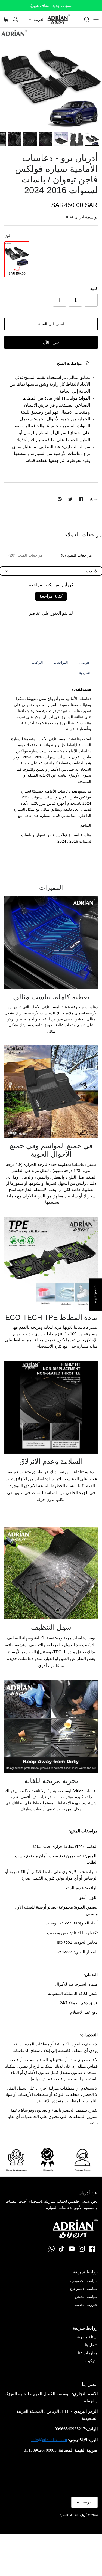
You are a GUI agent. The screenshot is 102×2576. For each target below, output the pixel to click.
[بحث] (84, 19)
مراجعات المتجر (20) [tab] (26, 555)
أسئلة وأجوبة (87, 2337)
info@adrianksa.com (49, 2440)
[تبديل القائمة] (96, 19)
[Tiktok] (62, 2249)
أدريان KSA (75, 217)
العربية (88, 2502)
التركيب (92, 2361)
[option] (51, 78)
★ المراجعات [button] (96, 1294)
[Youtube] (72, 2249)
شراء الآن (51, 342)
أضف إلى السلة (51, 324)
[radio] (17, 259)
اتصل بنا (91, 2345)
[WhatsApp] (52, 2249)
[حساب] (18, 19)
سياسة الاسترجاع (84, 2289)
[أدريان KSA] (59, 19)
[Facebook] (92, 2249)
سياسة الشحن (86, 2297)
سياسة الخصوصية (84, 2281)
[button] (36, 19)
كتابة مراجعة (51, 596)
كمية (94, 289)
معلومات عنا (88, 2353)
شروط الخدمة (86, 2305)
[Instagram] (82, 2249)
